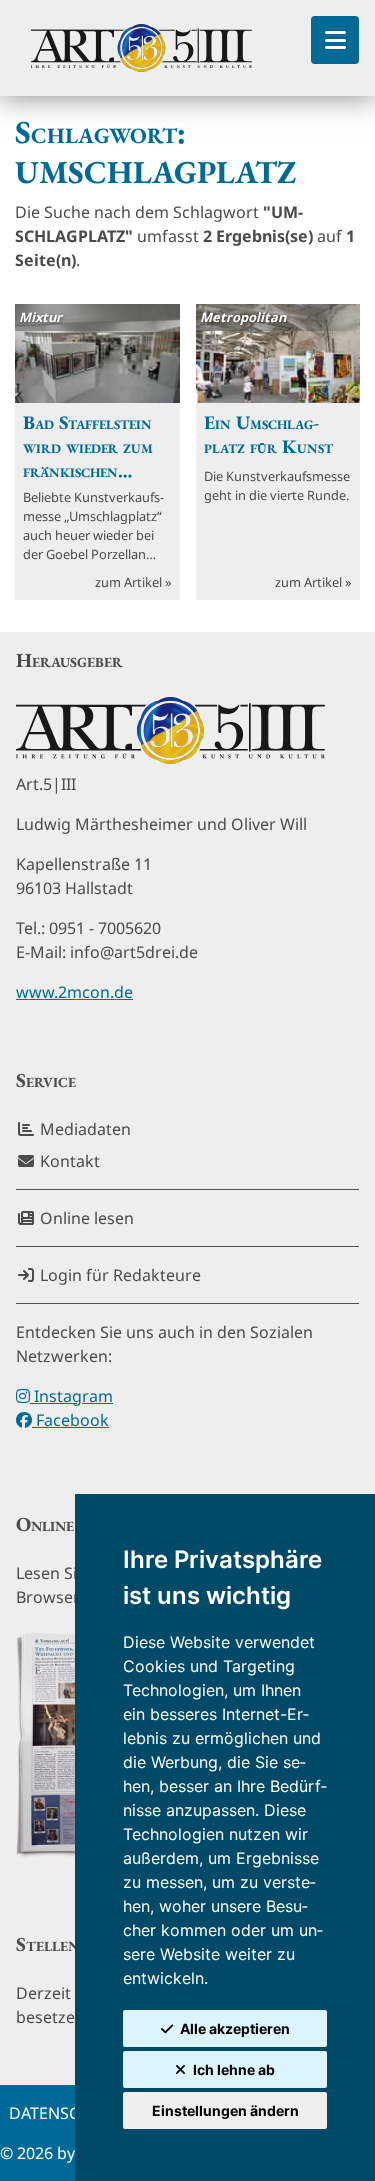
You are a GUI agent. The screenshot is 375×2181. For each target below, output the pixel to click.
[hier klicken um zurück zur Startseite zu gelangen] (141, 48)
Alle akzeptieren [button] (235, 2028)
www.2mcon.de (74, 992)
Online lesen (85, 1218)
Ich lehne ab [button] (234, 2069)
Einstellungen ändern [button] (225, 2110)
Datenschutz (65, 2113)
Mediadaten (83, 1129)
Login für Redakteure (118, 1275)
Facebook (70, 1420)
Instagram (71, 1396)
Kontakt (68, 1161)
